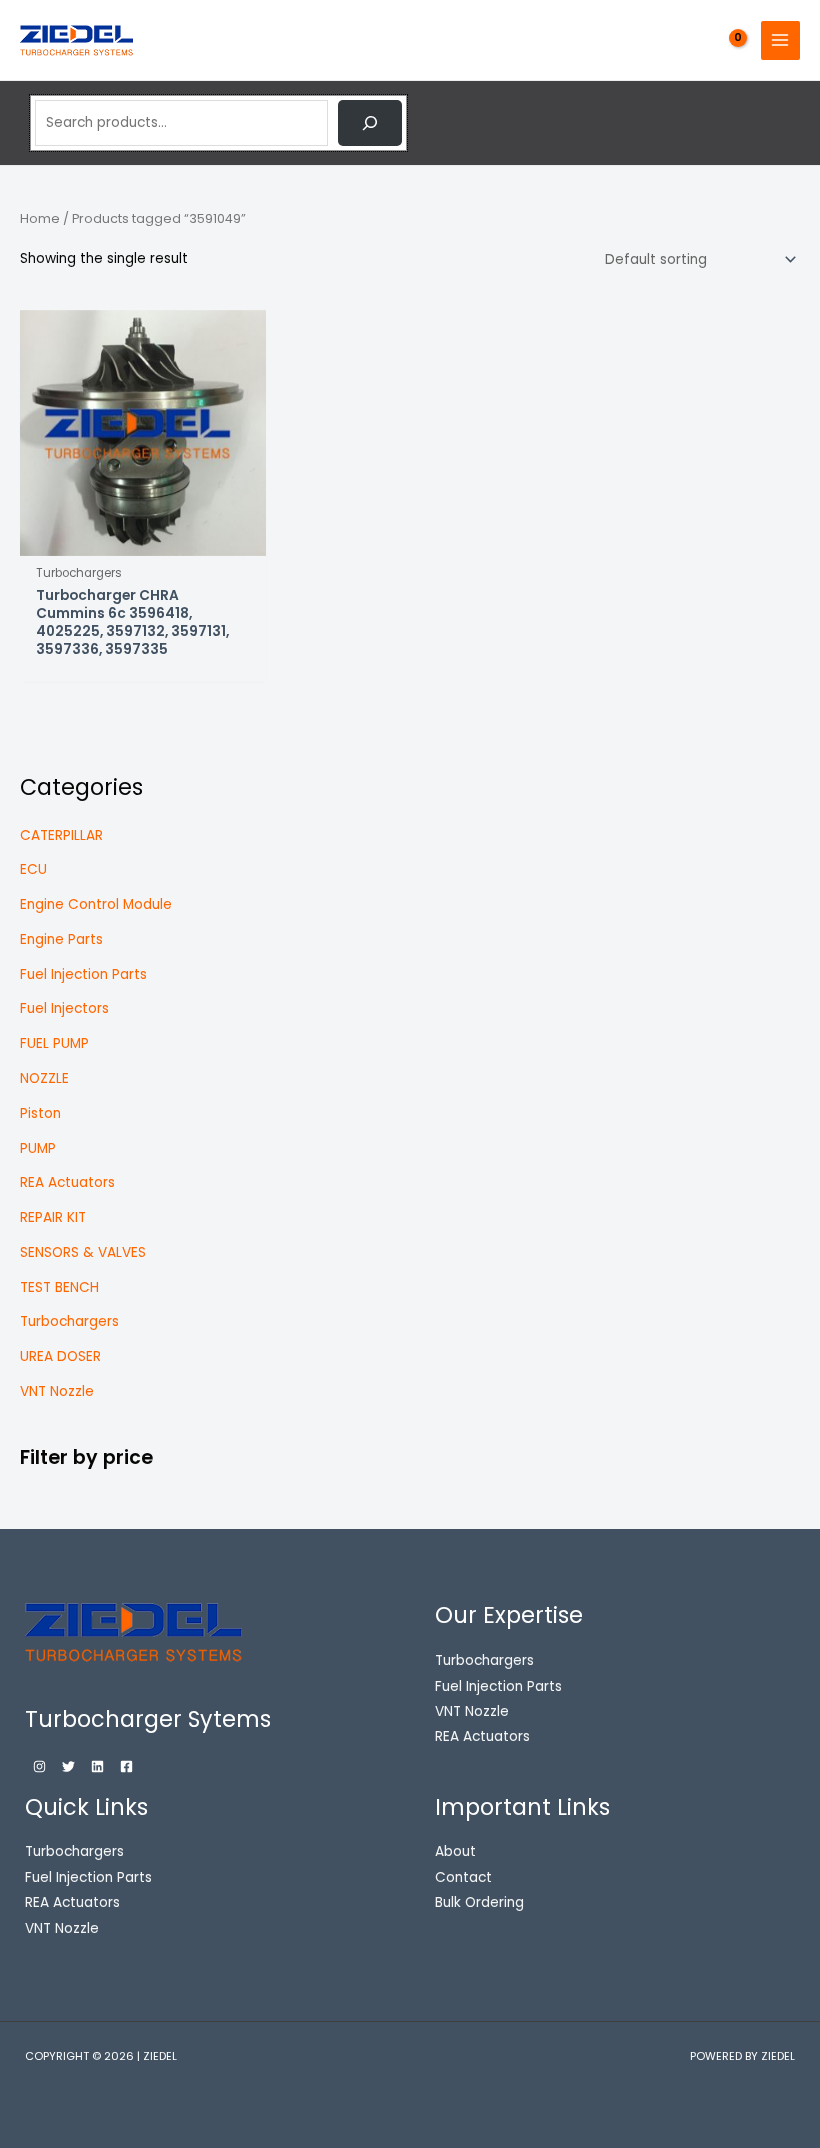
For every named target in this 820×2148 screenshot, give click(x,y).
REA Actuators (67, 1182)
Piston (40, 1113)
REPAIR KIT (53, 1217)
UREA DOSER (60, 1356)
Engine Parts (61, 939)
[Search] (370, 123)
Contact (463, 1877)
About (455, 1851)
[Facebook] (126, 1766)
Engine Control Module (96, 904)
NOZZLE (44, 1078)
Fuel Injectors (64, 1008)
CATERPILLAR (61, 835)
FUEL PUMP (54, 1043)
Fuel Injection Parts (83, 974)
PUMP (38, 1148)
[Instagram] (39, 1766)
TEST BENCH (59, 1287)
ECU (33, 869)
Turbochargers (69, 1321)
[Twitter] (68, 1766)
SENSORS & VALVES (83, 1252)
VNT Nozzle (57, 1391)
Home (40, 218)
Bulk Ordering (479, 1902)
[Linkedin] (97, 1766)
